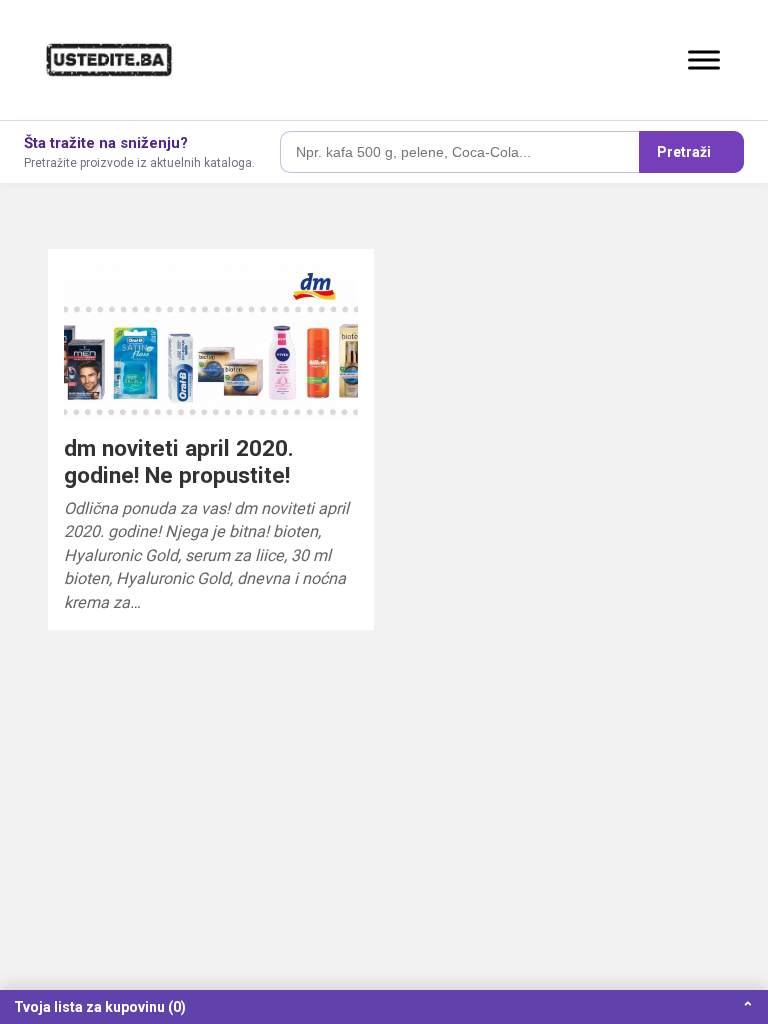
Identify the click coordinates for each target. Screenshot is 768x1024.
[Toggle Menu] (704, 59)
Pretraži (684, 152)
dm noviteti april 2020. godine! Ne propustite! (179, 461)
